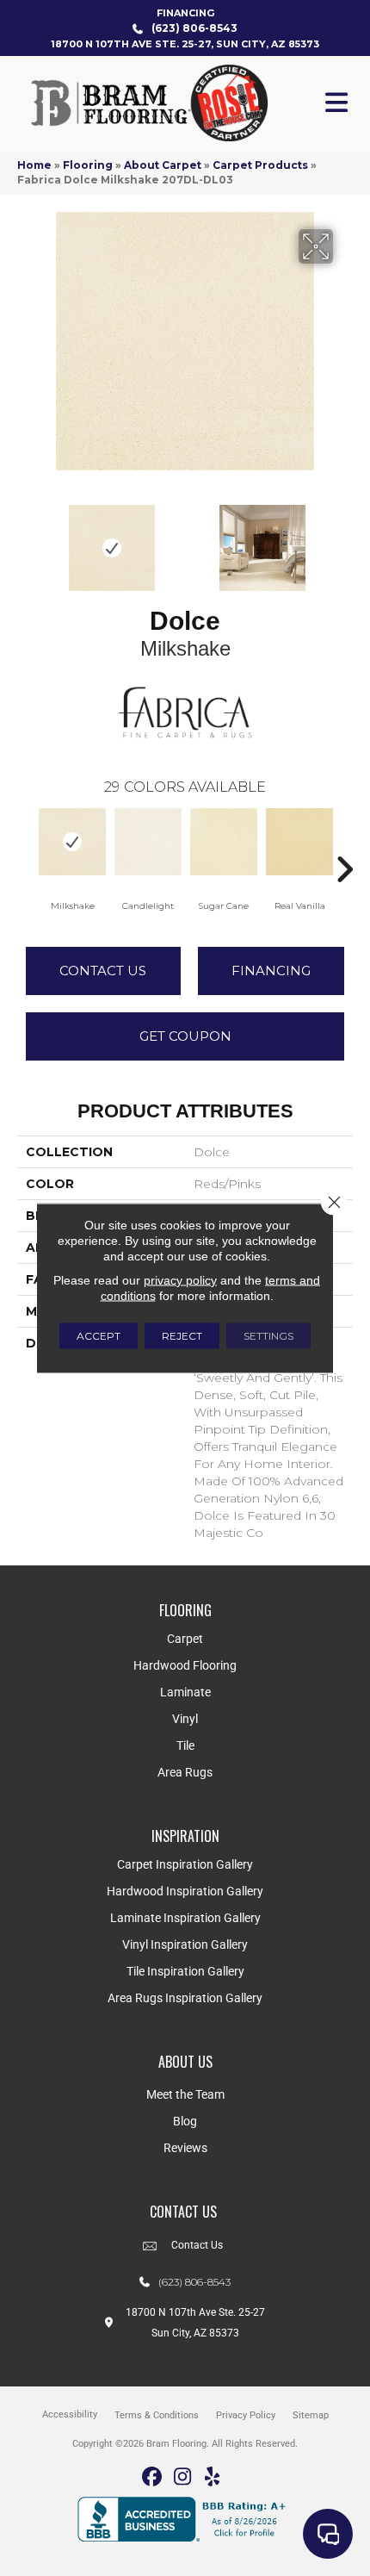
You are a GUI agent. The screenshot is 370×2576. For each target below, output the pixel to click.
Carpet (185, 1639)
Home (34, 165)
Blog (185, 2121)
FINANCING (185, 13)
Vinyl (185, 1719)
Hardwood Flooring (185, 1665)
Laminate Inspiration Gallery (185, 1918)
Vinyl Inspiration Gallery (185, 1944)
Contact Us (103, 971)
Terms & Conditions (157, 2415)
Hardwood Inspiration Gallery (185, 1891)
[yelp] (213, 2477)
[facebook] (153, 2477)
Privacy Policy (246, 2415)
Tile (185, 1745)
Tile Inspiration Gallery (185, 1971)
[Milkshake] (72, 842)
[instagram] (183, 2477)
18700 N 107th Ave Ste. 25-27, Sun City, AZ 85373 (185, 44)
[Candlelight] (148, 842)
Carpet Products (260, 165)
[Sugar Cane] (224, 842)
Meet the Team (185, 2094)
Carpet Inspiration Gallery (185, 1864)
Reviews (185, 2148)
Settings (268, 1336)
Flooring (88, 165)
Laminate (185, 1692)
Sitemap (311, 2415)
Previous (26, 539)
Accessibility (70, 2414)
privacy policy (180, 1280)
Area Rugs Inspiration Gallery (185, 1998)
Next (344, 539)
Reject (182, 1336)
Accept (99, 1336)
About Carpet (163, 165)
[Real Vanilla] (299, 842)
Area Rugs (185, 1772)
